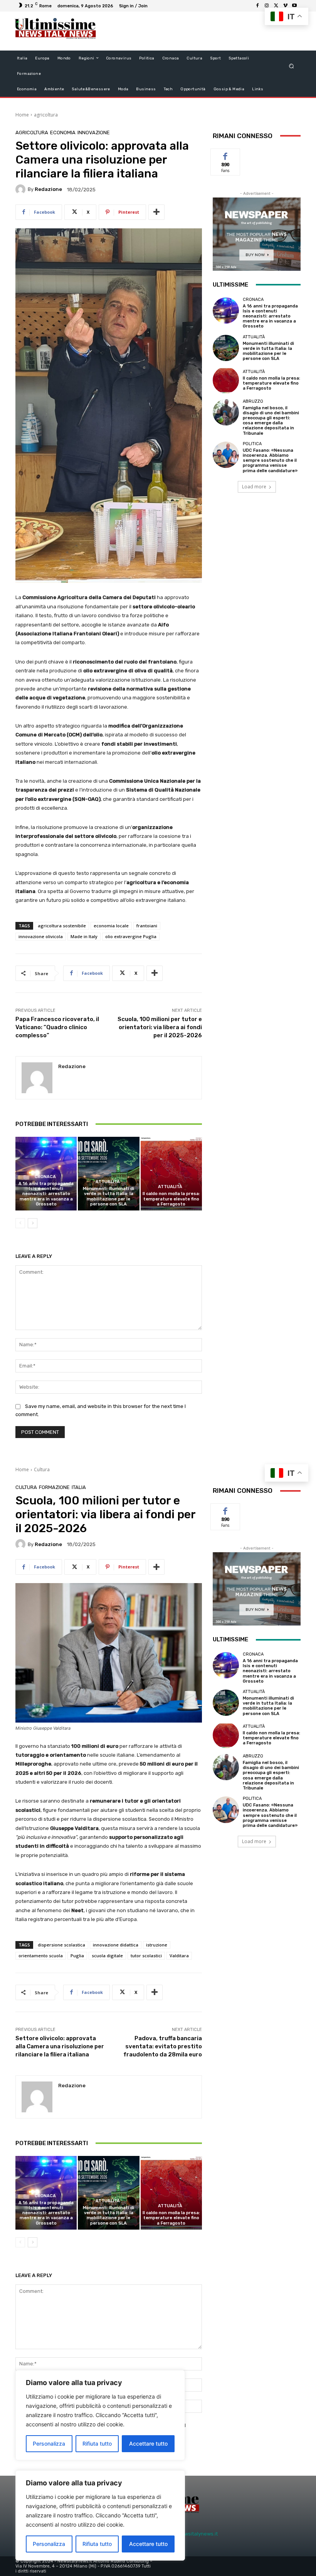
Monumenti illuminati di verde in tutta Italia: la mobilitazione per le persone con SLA (108, 1196)
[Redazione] (22, 189)
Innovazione (94, 133)
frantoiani (147, 926)
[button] (292, 66)
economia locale (111, 926)
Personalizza (49, 2544)
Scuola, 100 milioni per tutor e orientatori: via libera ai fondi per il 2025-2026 (160, 1027)
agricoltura (46, 115)
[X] (276, 6)
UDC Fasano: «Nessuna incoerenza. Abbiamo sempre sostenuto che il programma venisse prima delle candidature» (270, 461)
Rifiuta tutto (97, 2544)
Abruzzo (253, 401)
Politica (252, 444)
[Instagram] (267, 6)
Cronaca (45, 1177)
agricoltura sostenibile (62, 926)
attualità (108, 1182)
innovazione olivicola (41, 936)
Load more (254, 487)
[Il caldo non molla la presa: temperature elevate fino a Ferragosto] (171, 1174)
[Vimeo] (285, 6)
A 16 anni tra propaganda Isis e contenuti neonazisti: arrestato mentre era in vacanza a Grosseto (46, 1194)
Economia (63, 133)
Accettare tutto (148, 2544)
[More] (156, 212)
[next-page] (33, 1223)
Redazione (48, 189)
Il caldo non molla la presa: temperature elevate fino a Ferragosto (171, 1199)
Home (22, 115)
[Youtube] (294, 6)
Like (226, 154)
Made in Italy (84, 936)
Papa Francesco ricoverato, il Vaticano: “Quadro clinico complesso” (57, 1027)
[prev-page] (20, 1223)
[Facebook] (257, 6)
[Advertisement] (194, 31)
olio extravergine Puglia (131, 936)
